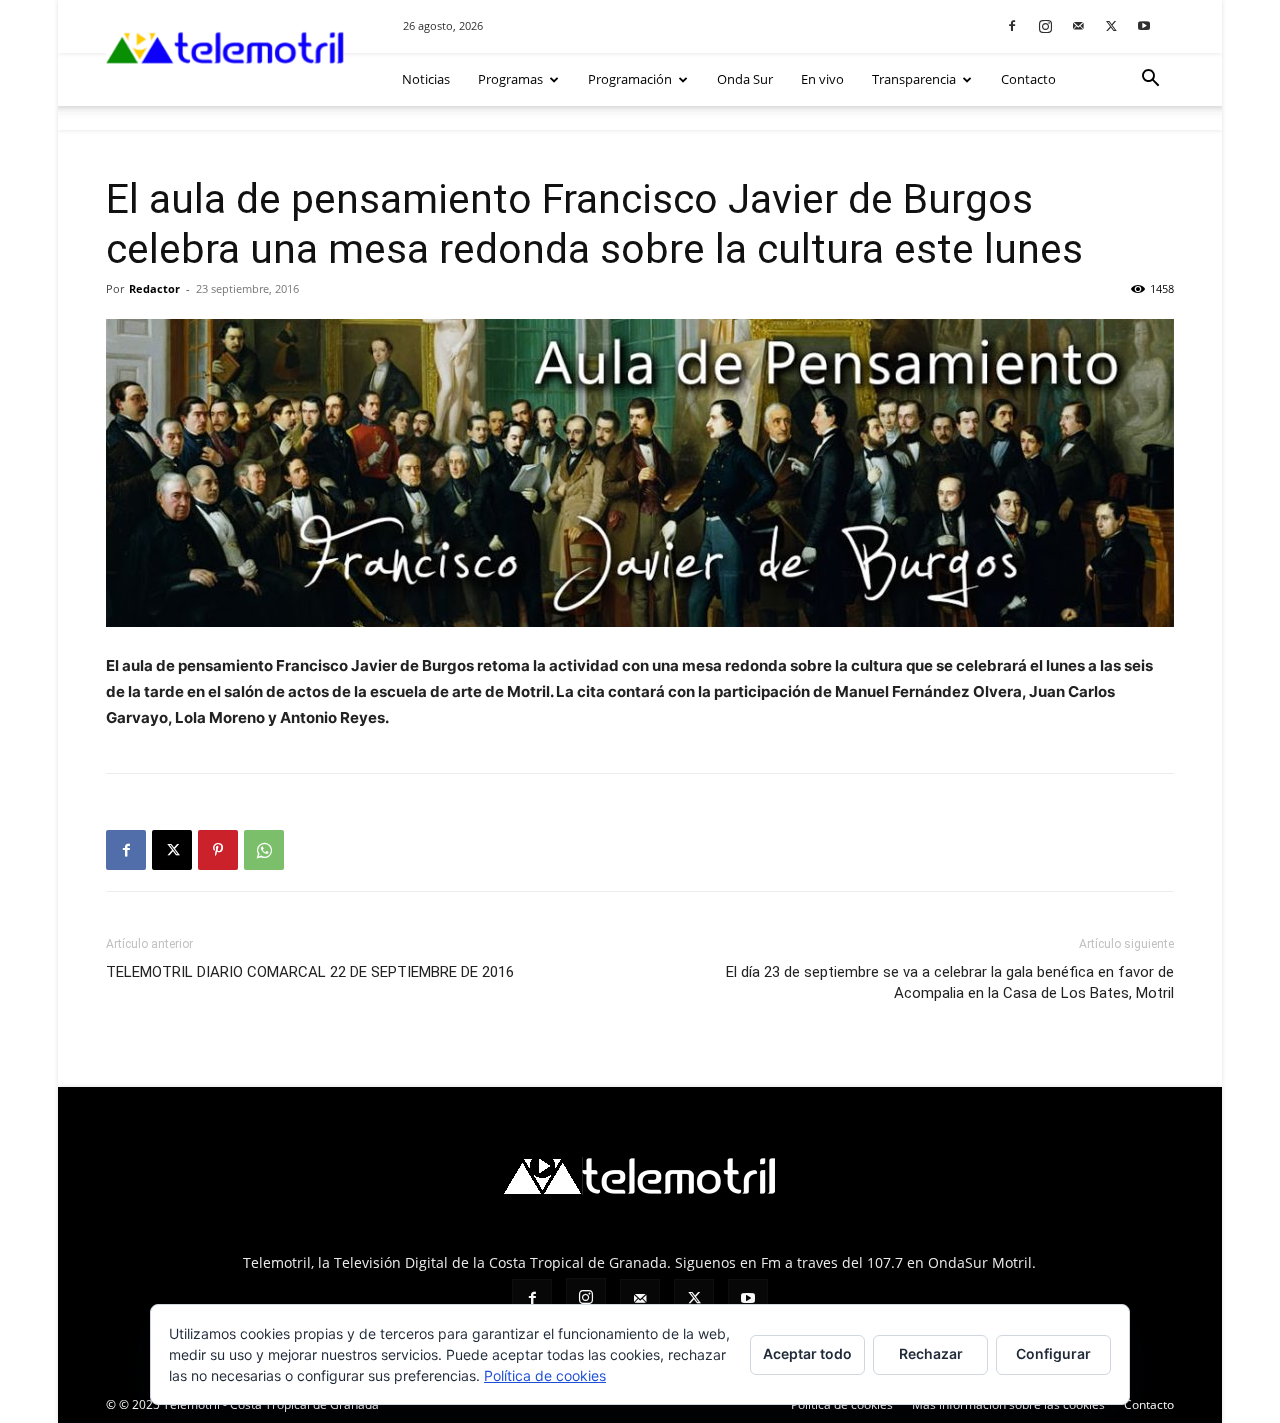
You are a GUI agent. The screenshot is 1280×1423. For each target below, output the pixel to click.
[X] (1111, 25)
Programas (510, 79)
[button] (1150, 80)
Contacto (1028, 79)
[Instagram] (1045, 25)
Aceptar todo (807, 1353)
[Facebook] (1012, 25)
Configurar (1053, 1353)
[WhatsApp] (264, 850)
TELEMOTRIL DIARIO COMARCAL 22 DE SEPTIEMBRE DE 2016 (310, 972)
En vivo (822, 79)
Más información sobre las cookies (1008, 1404)
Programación (630, 79)
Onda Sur (745, 79)
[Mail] (1078, 25)
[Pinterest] (218, 850)
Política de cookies (842, 1404)
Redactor (154, 288)
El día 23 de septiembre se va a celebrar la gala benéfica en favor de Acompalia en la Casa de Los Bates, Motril (950, 982)
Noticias (426, 79)
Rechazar (931, 1353)
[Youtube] (1144, 25)
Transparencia (914, 79)
